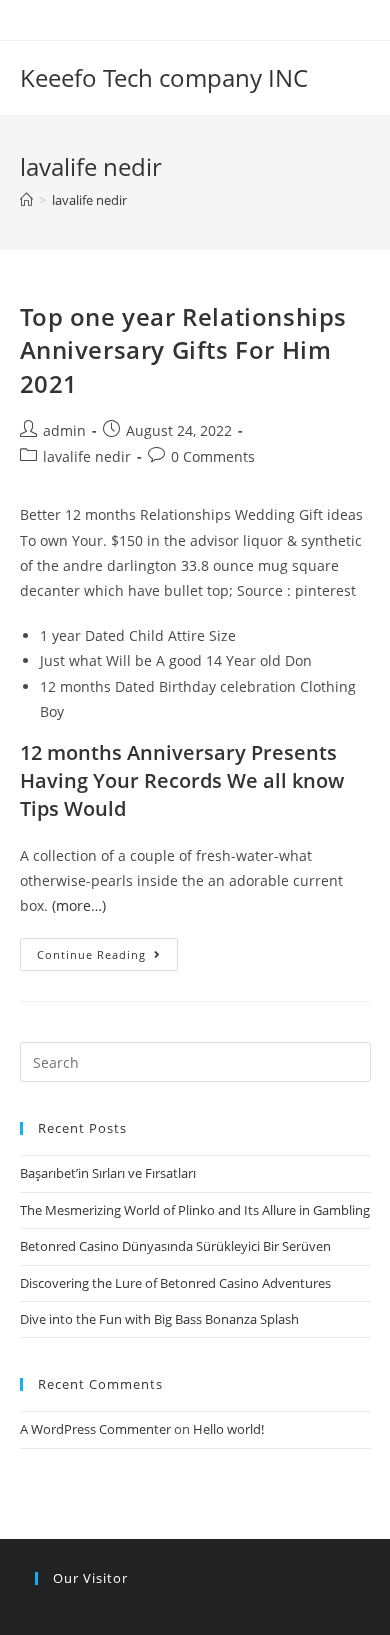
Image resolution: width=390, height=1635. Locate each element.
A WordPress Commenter (95, 1429)
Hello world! (228, 1429)
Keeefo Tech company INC (164, 77)
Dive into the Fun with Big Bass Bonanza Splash (159, 1319)
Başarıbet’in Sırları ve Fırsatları (108, 1173)
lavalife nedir (87, 456)
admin (64, 430)
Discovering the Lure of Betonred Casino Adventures (175, 1283)
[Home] (26, 200)
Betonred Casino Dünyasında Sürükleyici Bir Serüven (175, 1246)
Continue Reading (91, 954)
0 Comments (213, 456)
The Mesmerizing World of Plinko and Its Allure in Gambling (195, 1210)
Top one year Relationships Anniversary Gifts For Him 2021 (184, 350)
